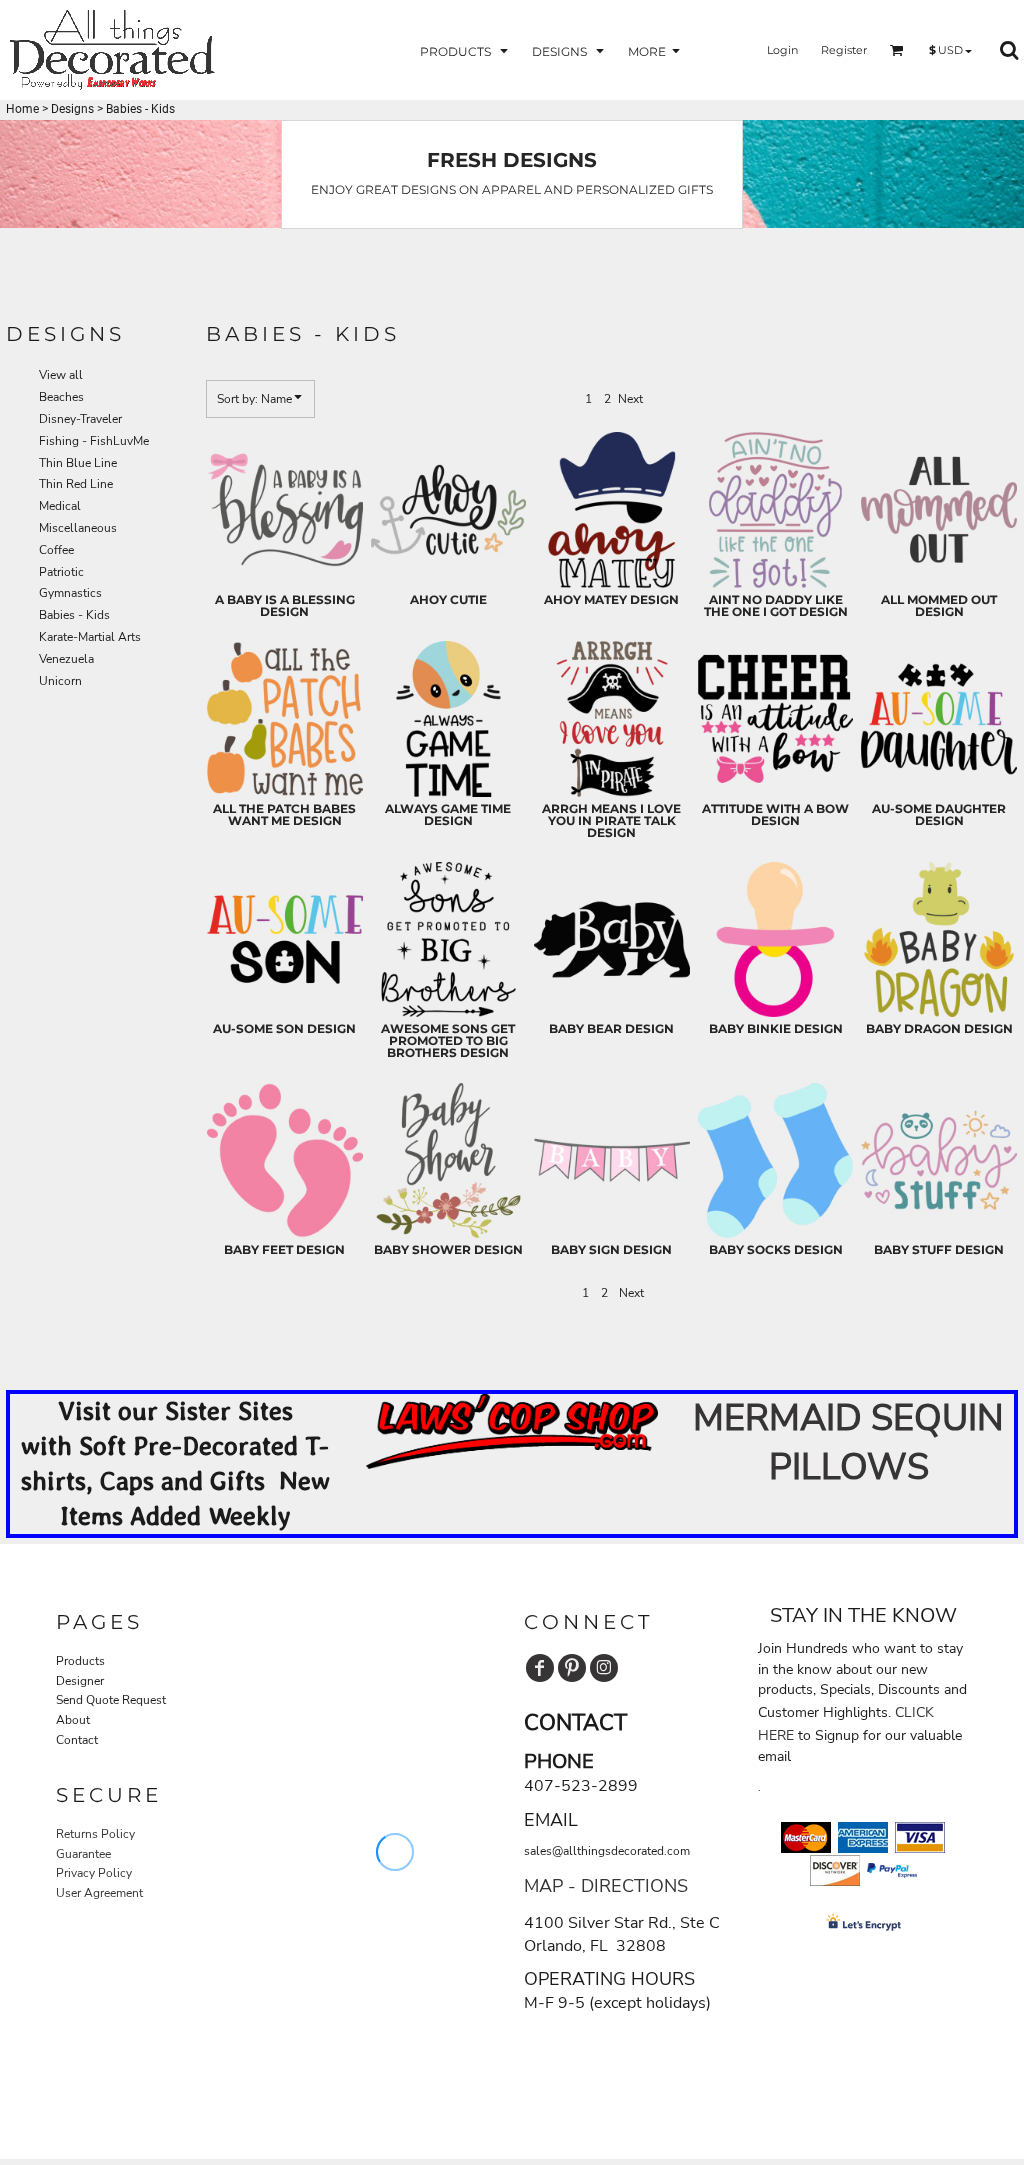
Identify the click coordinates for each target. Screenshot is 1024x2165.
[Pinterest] (572, 1668)
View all (61, 375)
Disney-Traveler (80, 419)
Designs (72, 109)
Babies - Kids (74, 615)
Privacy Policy (94, 1873)
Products (80, 1661)
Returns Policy (95, 1834)
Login (782, 50)
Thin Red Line (76, 484)
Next (630, 399)
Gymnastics (70, 593)
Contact (77, 1740)
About (73, 1720)
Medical (60, 506)
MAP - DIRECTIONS (606, 1886)
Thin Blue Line (78, 463)
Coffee (56, 550)
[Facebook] (540, 1668)
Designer (80, 1681)
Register (844, 50)
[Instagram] (604, 1668)
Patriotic (61, 572)
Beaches (61, 397)
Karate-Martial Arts (90, 637)
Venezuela (66, 659)
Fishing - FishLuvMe (94, 441)
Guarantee (83, 1854)
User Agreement (99, 1893)
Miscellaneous (78, 528)
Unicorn (60, 681)
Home (22, 109)
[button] (466, 50)
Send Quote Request (111, 1700)
